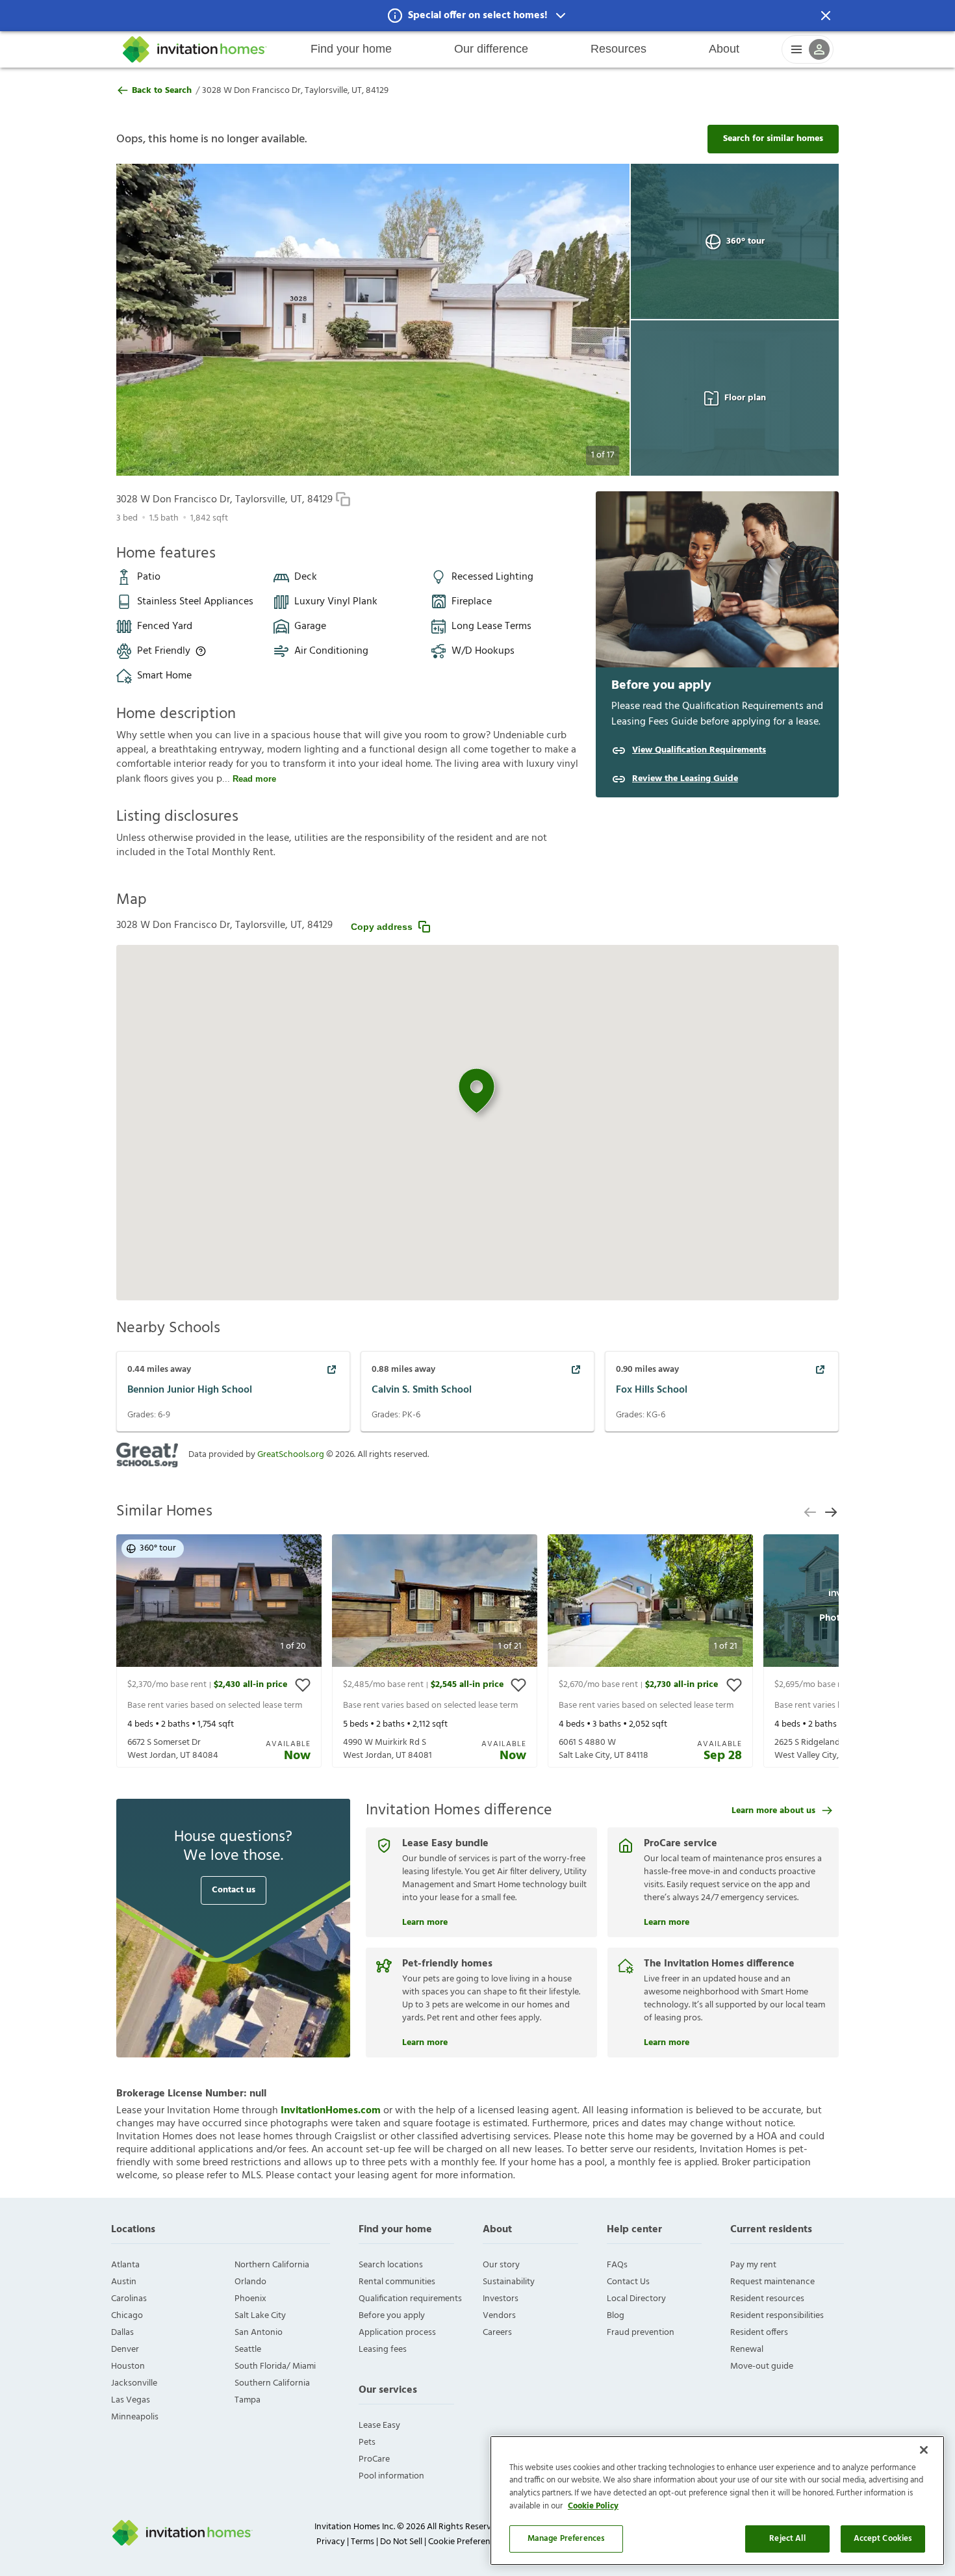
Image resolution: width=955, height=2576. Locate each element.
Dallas (122, 2333)
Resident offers (759, 2333)
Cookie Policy (593, 2506)
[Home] (195, 49)
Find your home (351, 49)
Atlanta (125, 2265)
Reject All (787, 2539)
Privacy (331, 2542)
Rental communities (397, 2282)
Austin (124, 2282)
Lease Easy (379, 2426)
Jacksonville (134, 2383)
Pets (367, 2442)
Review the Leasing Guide (685, 779)
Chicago (127, 2316)
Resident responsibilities (777, 2316)
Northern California (272, 2265)
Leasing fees (383, 2350)
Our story (501, 2265)
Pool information (391, 2476)
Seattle (248, 2350)
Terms (363, 2542)
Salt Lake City (260, 2316)
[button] (478, 16)
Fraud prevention (641, 2333)
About (724, 49)
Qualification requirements (410, 2299)
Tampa (248, 2400)
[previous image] (152, 320)
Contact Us (628, 2282)
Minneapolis (135, 2417)
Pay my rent (753, 2265)
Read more (254, 779)
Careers (497, 2333)
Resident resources (767, 2299)
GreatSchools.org (291, 1455)
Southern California (272, 2383)
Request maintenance (772, 2282)
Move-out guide (762, 2366)
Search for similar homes (773, 139)
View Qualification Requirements (699, 751)
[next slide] (831, 1512)
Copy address (382, 927)
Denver (125, 2350)
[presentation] (219, 1651)
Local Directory (636, 2299)
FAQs (617, 2265)
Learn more (425, 1921)
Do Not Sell (401, 2542)
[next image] (594, 320)
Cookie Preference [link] (464, 2542)
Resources (618, 49)
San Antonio (259, 2333)
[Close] (924, 2450)
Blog (616, 2316)
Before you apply (392, 2316)
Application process (397, 2333)
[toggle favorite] (303, 1685)
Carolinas (129, 2299)
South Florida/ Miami (275, 2366)
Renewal (747, 2350)
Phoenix (250, 2299)
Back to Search (162, 91)
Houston (128, 2366)
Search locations (391, 2265)
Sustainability (509, 2282)
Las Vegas (131, 2400)
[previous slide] (810, 1512)
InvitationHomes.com (331, 2111)
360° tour (745, 241)
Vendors (499, 2316)
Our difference (491, 49)
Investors (501, 2299)
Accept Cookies (883, 2539)
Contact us (234, 1890)
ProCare (374, 2459)
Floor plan (745, 398)
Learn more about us (773, 1811)
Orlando (250, 2282)
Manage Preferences (566, 2539)
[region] (717, 2501)
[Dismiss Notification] (826, 16)
